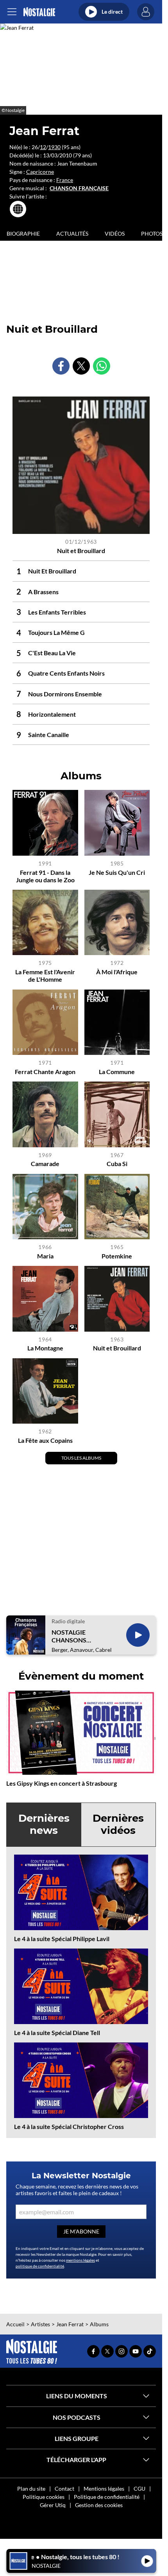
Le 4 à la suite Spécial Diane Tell (57, 2032)
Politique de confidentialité (107, 2497)
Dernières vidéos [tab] (118, 1824)
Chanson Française (79, 188)
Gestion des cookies (99, 2505)
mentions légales (80, 2260)
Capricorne (40, 172)
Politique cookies (44, 2497)
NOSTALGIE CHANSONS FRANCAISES (70, 1636)
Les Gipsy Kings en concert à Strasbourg (62, 1783)
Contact (64, 2489)
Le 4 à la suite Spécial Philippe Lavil (62, 1939)
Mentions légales (104, 2489)
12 (43, 147)
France (65, 180)
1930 (54, 147)
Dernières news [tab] (44, 1824)
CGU (139, 2489)
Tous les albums (81, 1458)
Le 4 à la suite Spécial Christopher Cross (69, 2126)
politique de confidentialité (40, 2266)
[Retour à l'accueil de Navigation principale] (39, 12)
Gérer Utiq (53, 2505)
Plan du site (31, 2489)
